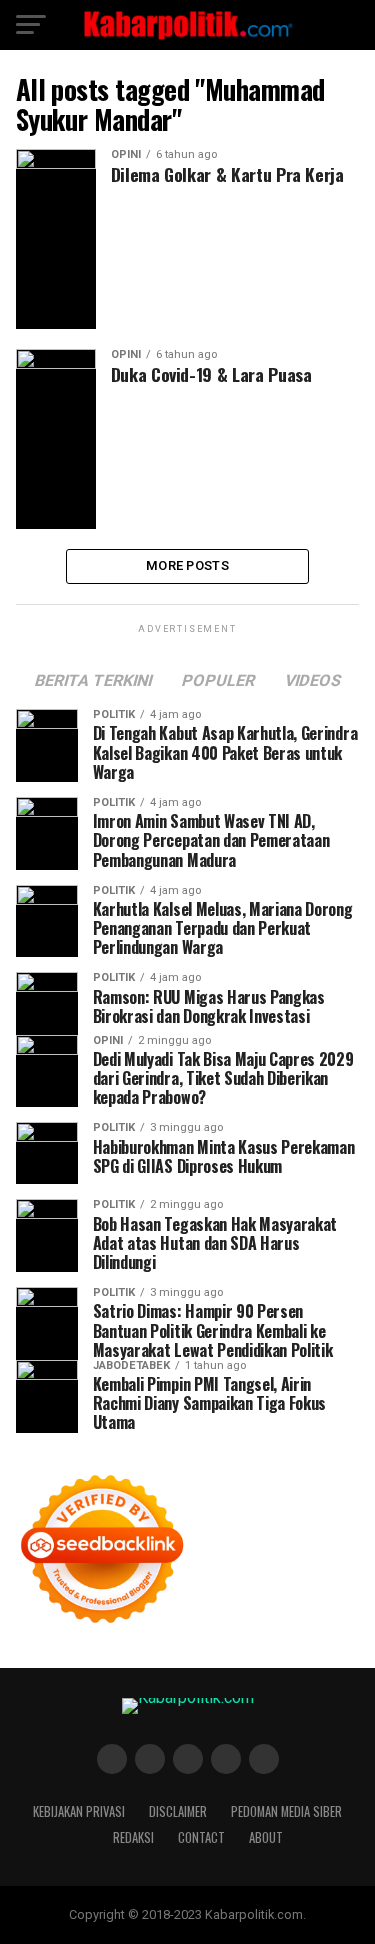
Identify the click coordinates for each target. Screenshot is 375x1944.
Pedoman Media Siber (286, 1811)
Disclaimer (178, 1811)
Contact (201, 1837)
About (266, 1837)
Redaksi (133, 1837)
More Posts (187, 565)
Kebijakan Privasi (79, 1811)
